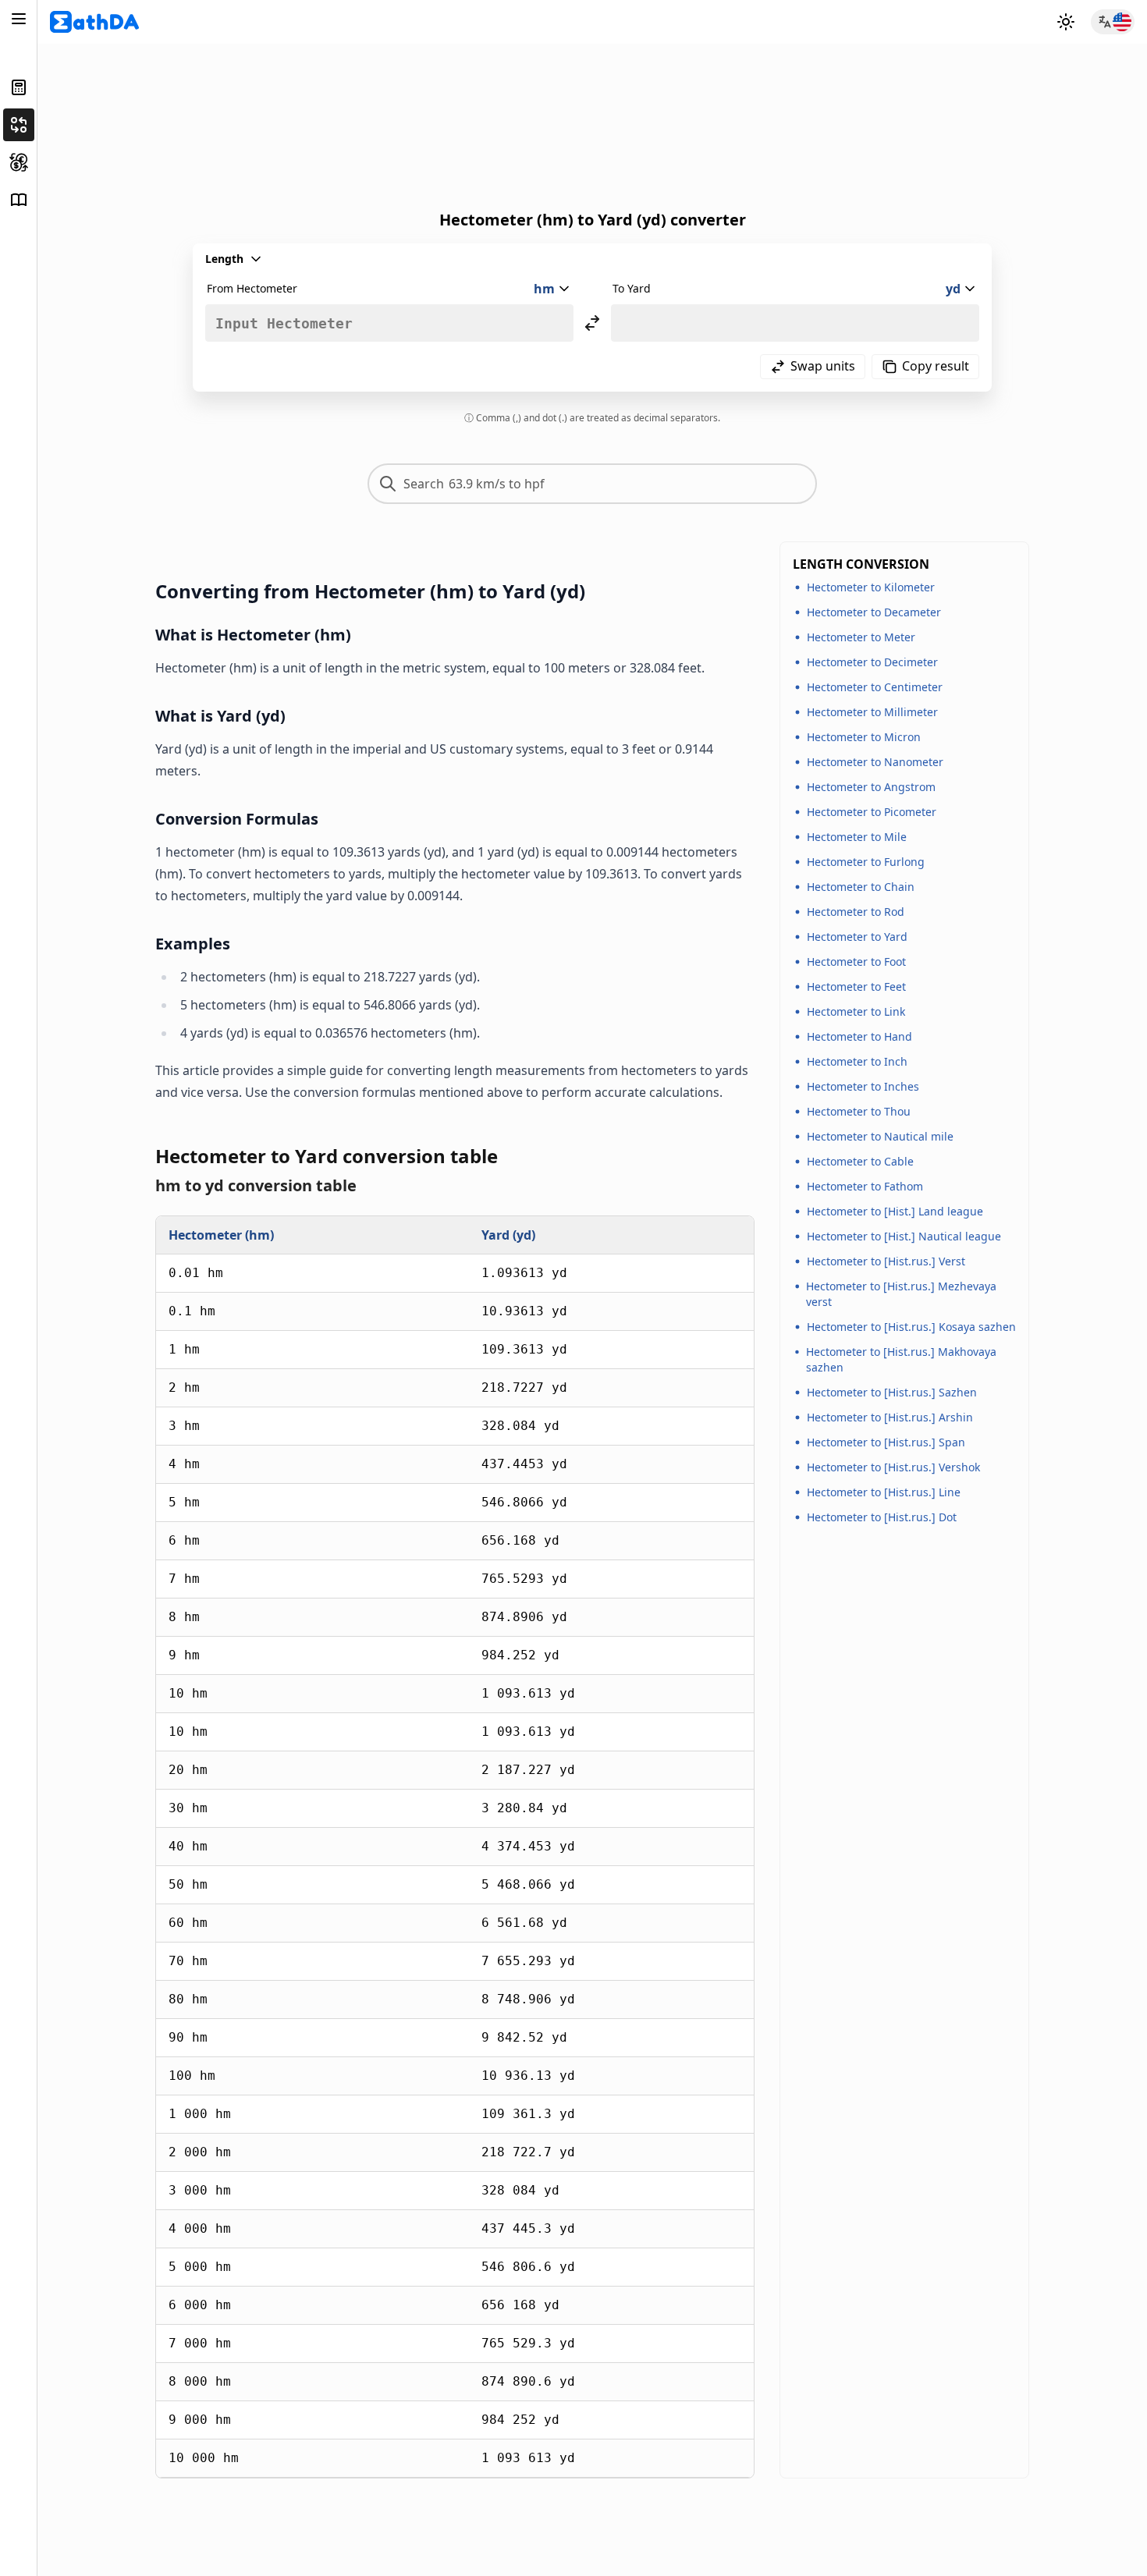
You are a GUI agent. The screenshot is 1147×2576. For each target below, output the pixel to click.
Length (224, 259)
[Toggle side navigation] (19, 19)
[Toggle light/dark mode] (1066, 22)
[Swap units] (592, 323)
